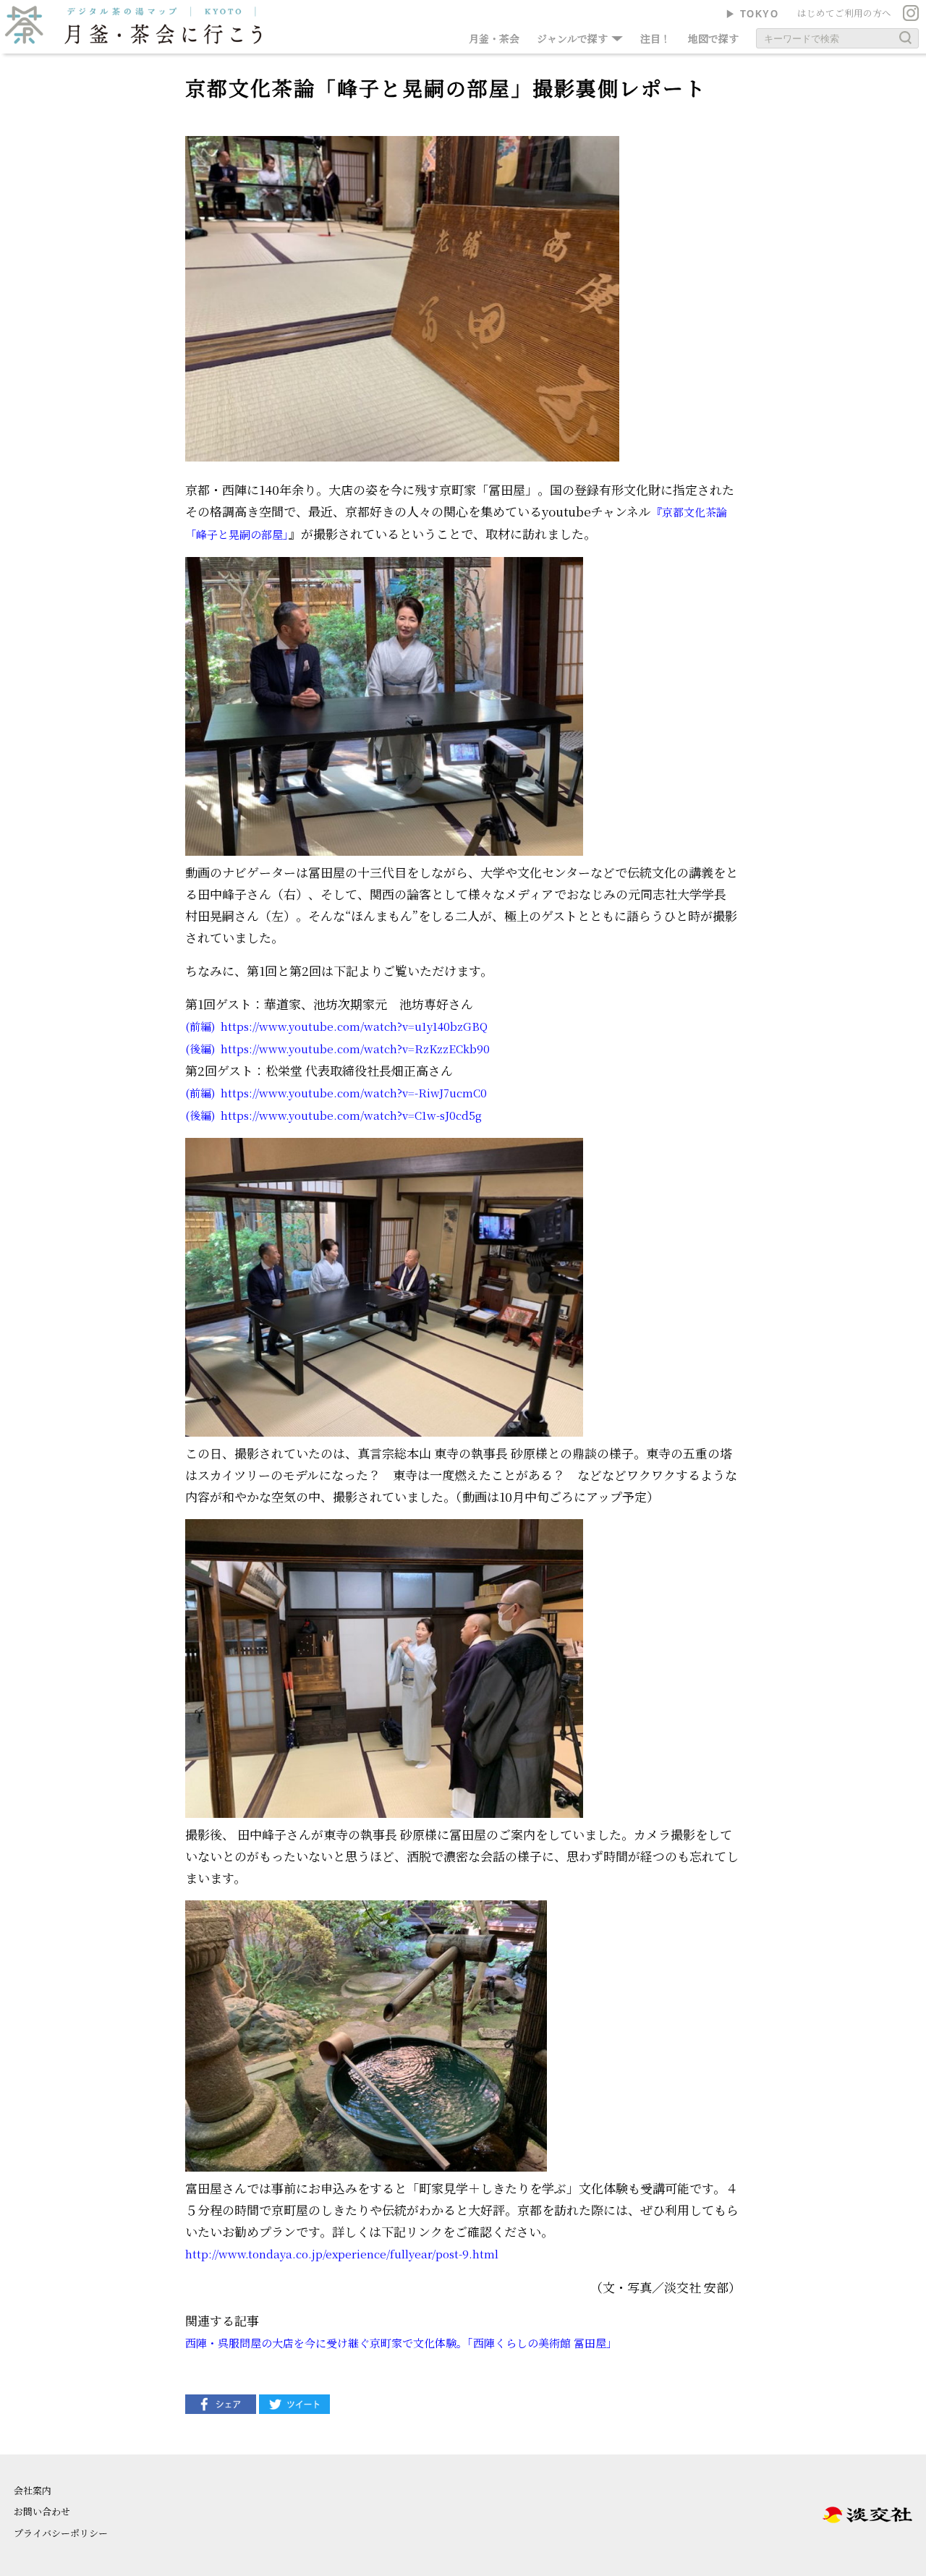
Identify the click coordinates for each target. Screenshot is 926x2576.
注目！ (655, 38)
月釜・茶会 (494, 38)
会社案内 (33, 2490)
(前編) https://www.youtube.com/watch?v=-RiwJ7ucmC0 (336, 1093)
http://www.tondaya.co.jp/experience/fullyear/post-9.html (342, 2254)
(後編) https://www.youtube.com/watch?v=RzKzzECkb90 (337, 1049)
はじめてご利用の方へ (844, 13)
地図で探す (713, 38)
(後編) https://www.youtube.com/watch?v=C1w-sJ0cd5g (334, 1115)
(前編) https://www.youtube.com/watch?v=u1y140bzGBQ (336, 1026)
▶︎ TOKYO (752, 14)
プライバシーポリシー (61, 2533)
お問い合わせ (42, 2511)
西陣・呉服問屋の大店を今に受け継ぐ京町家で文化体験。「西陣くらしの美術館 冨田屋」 (401, 2343)
